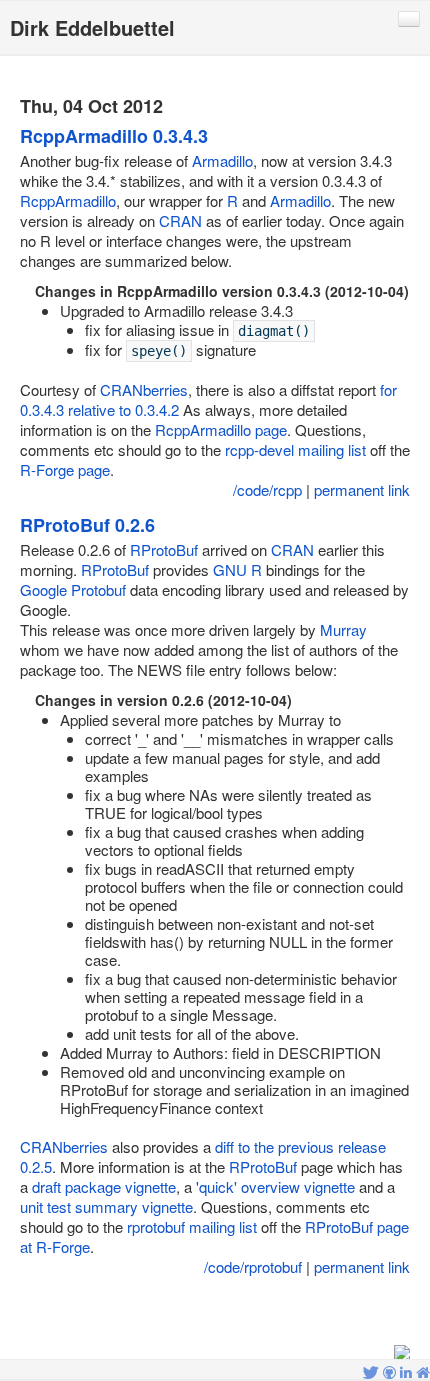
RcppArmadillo (68, 200)
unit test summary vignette (106, 1206)
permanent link (362, 489)
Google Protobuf (73, 589)
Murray (343, 629)
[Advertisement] (215, 1312)
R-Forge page (65, 469)
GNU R (237, 569)
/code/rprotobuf (253, 1266)
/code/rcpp (267, 489)
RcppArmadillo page (221, 429)
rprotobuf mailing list (192, 1226)
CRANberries (144, 389)
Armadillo (222, 160)
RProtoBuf (164, 549)
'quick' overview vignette (275, 1186)
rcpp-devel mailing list (295, 449)
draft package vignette (104, 1186)
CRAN (180, 220)
